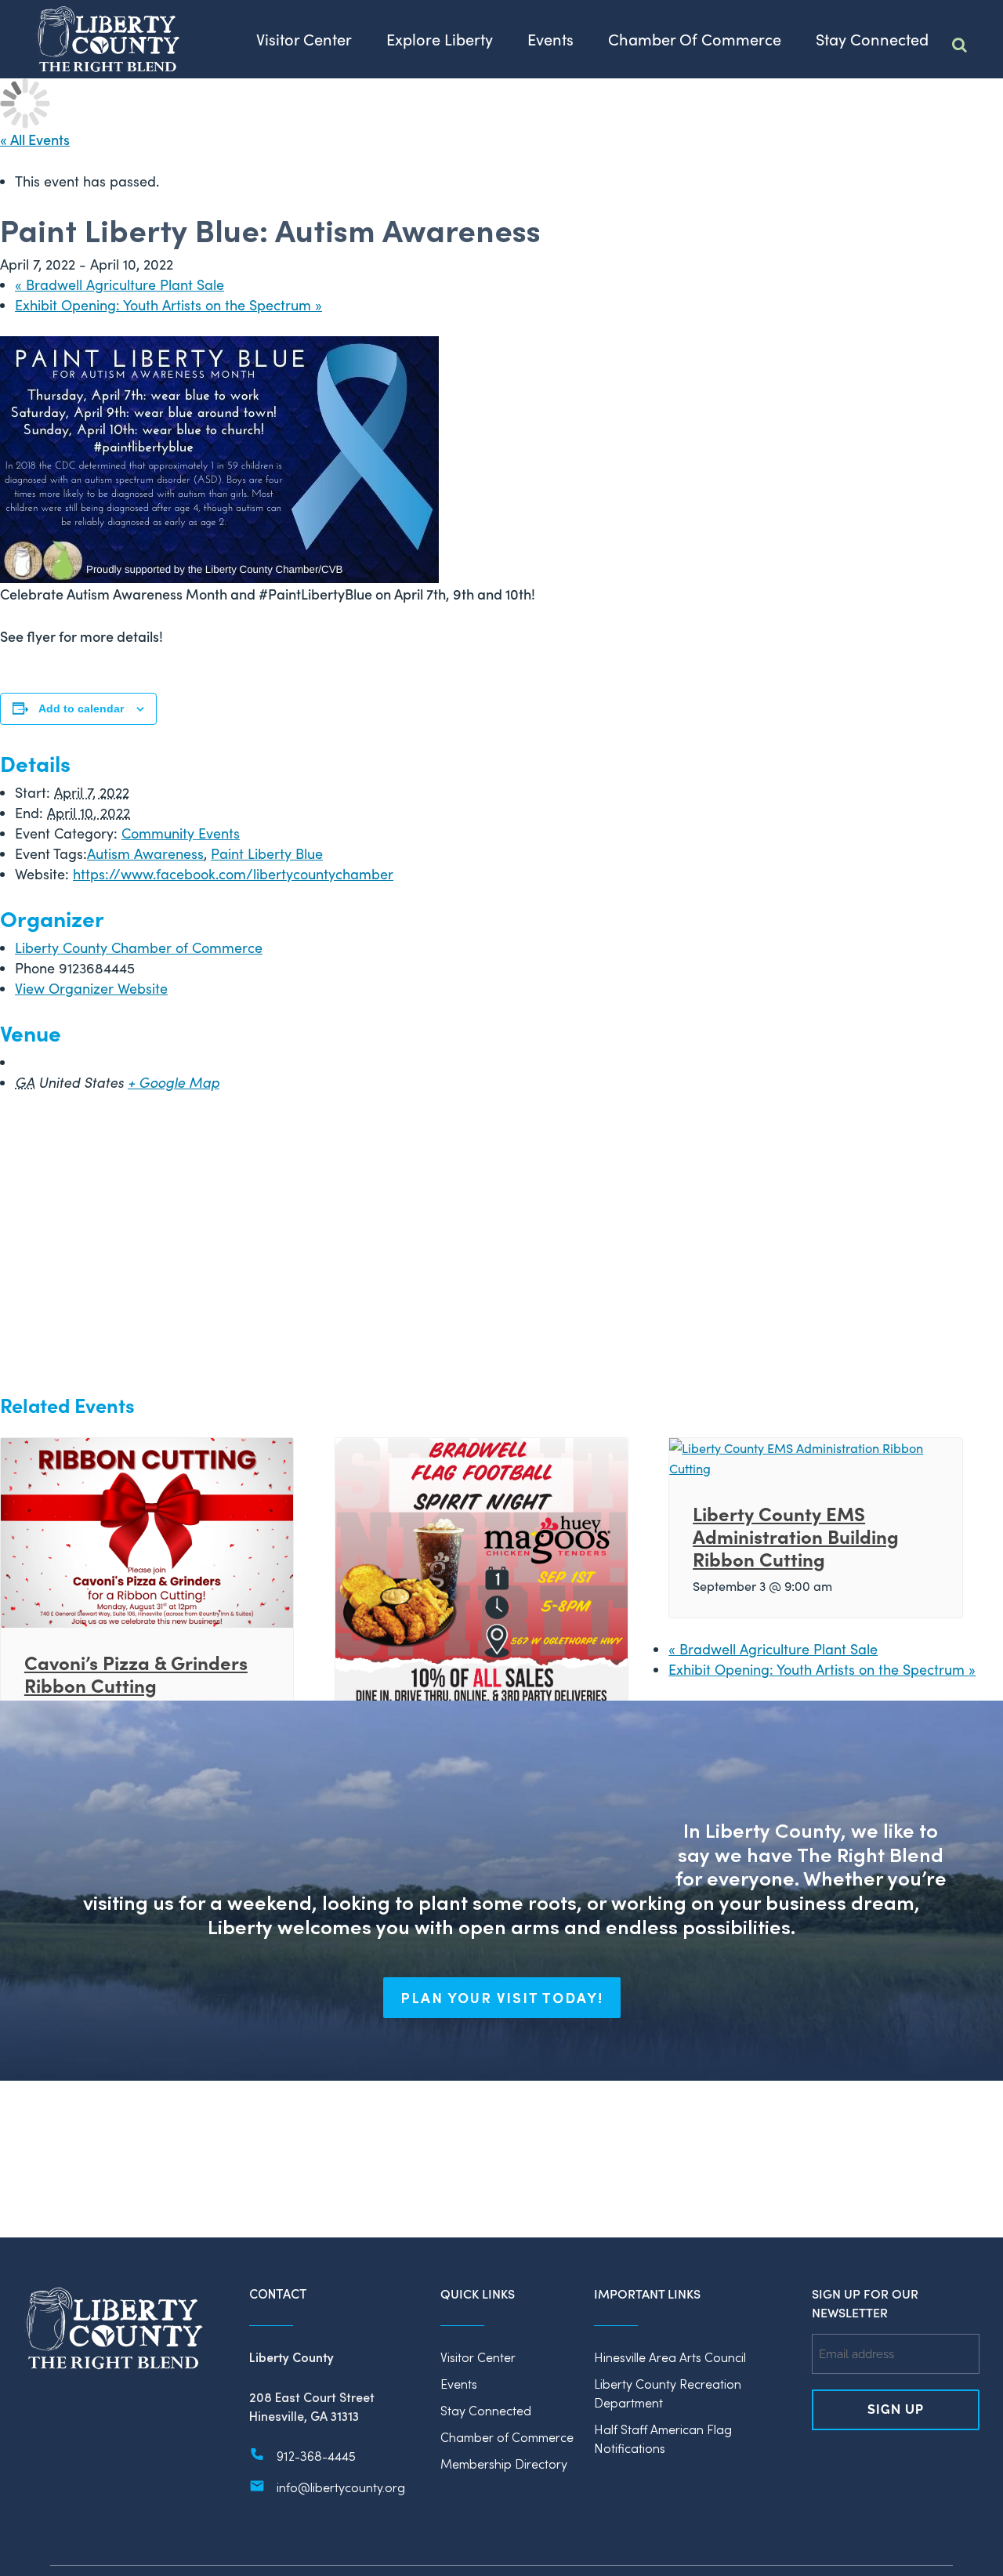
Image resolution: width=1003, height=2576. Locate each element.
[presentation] (147, 1531)
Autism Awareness (145, 853)
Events (459, 2384)
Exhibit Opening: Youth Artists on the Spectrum (168, 305)
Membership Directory (504, 2464)
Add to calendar (81, 708)
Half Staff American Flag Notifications (663, 2438)
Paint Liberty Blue (267, 853)
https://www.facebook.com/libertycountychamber (233, 874)
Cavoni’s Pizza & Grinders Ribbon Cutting (136, 1673)
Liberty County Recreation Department (668, 2393)
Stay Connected (486, 2410)
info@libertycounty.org (341, 2487)
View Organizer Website (91, 988)
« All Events (35, 139)
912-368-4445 (316, 2456)
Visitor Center (478, 2357)
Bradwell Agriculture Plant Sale (119, 284)
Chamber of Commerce (507, 2437)
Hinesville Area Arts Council (670, 2357)
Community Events (181, 833)
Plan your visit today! (502, 1998)
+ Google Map (174, 1082)
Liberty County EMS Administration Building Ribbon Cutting (796, 1536)
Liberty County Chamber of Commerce (139, 947)
